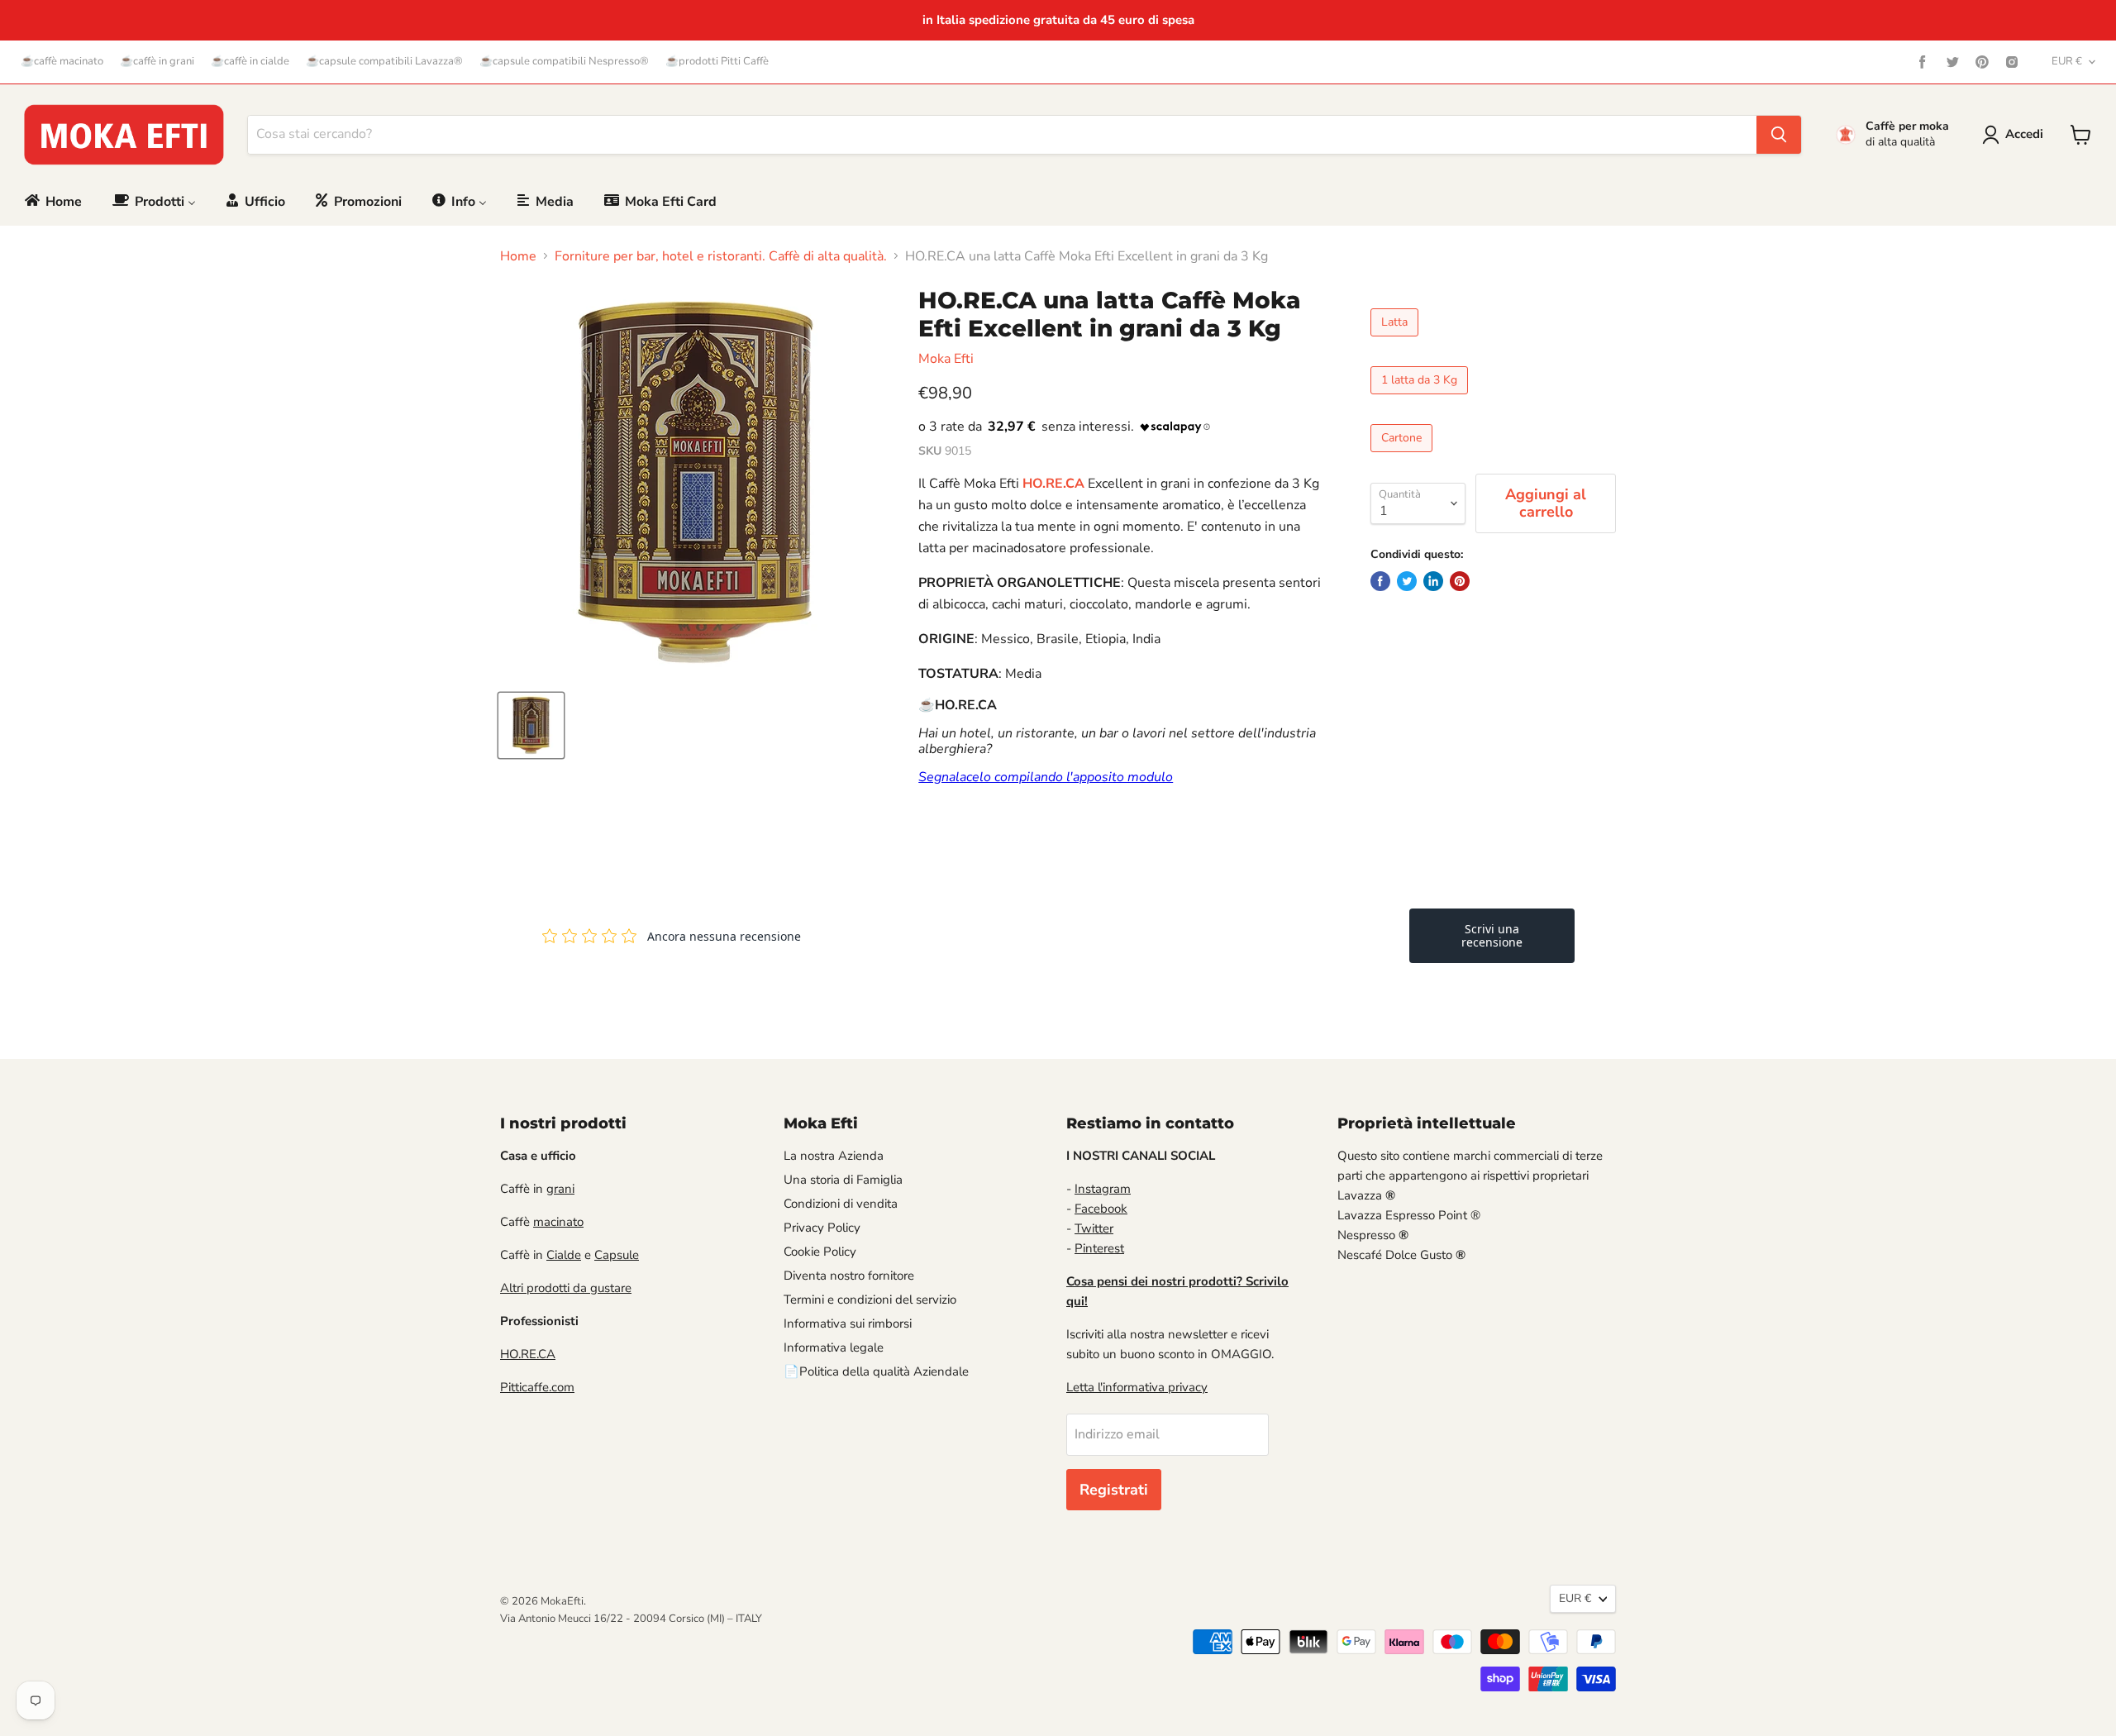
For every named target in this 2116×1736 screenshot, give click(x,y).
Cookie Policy (820, 1252)
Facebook (1101, 1209)
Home (518, 256)
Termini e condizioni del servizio (870, 1300)
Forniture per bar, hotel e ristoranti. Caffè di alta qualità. (721, 256)
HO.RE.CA (528, 1354)
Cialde (564, 1255)
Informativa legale (834, 1347)
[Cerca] (1779, 135)
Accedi (2024, 134)
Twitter (1094, 1228)
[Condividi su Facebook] (1380, 581)
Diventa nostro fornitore (849, 1276)
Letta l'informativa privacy (1137, 1387)
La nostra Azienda (834, 1156)
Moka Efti (946, 359)
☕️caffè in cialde (250, 62)
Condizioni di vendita (841, 1204)
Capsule (617, 1255)
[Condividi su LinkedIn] (1433, 581)
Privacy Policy (822, 1228)
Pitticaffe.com (537, 1387)
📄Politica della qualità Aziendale (876, 1371)
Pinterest (1099, 1248)
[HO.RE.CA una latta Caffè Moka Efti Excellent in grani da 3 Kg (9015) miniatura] (531, 725)
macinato (558, 1222)
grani (560, 1189)
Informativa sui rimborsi (848, 1323)
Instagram (1103, 1189)
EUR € (2067, 61)
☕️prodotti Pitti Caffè (717, 62)
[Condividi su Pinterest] (1460, 581)
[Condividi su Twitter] (1407, 581)
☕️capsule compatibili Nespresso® (564, 62)
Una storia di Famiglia (843, 1180)
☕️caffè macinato (62, 62)
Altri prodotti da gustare (566, 1288)
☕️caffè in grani (157, 62)
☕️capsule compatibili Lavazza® (384, 62)
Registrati (1114, 1490)
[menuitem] (52, 201)
